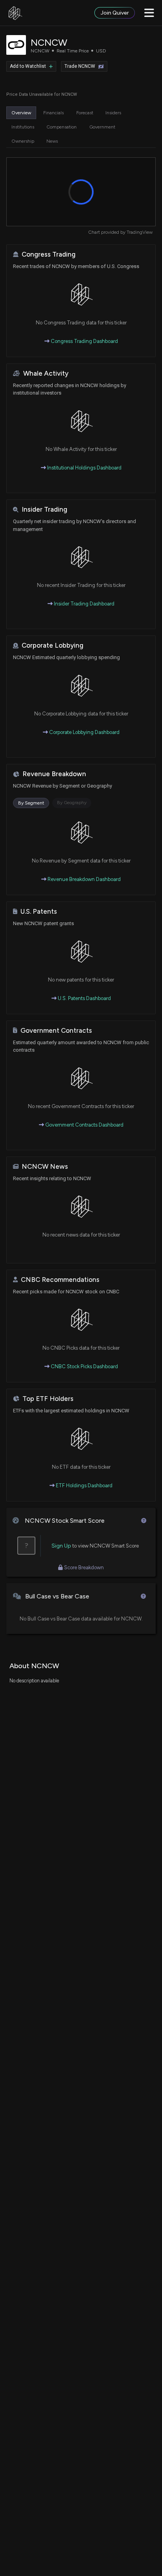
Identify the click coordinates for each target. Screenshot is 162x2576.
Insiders (113, 113)
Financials (53, 113)
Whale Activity (46, 373)
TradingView (140, 232)
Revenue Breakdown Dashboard (84, 879)
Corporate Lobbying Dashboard (84, 732)
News (52, 141)
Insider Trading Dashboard (84, 604)
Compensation (62, 127)
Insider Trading (44, 509)
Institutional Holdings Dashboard (84, 468)
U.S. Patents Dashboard (84, 998)
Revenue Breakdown (54, 774)
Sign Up (61, 1546)
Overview (21, 113)
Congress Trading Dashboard (84, 341)
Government (102, 127)
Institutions (23, 127)
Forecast (85, 113)
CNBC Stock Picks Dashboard (84, 1366)
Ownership (23, 141)
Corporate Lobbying (52, 645)
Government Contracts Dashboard (84, 1125)
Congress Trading (49, 254)
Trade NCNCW (80, 66)
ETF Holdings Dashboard (84, 1485)
